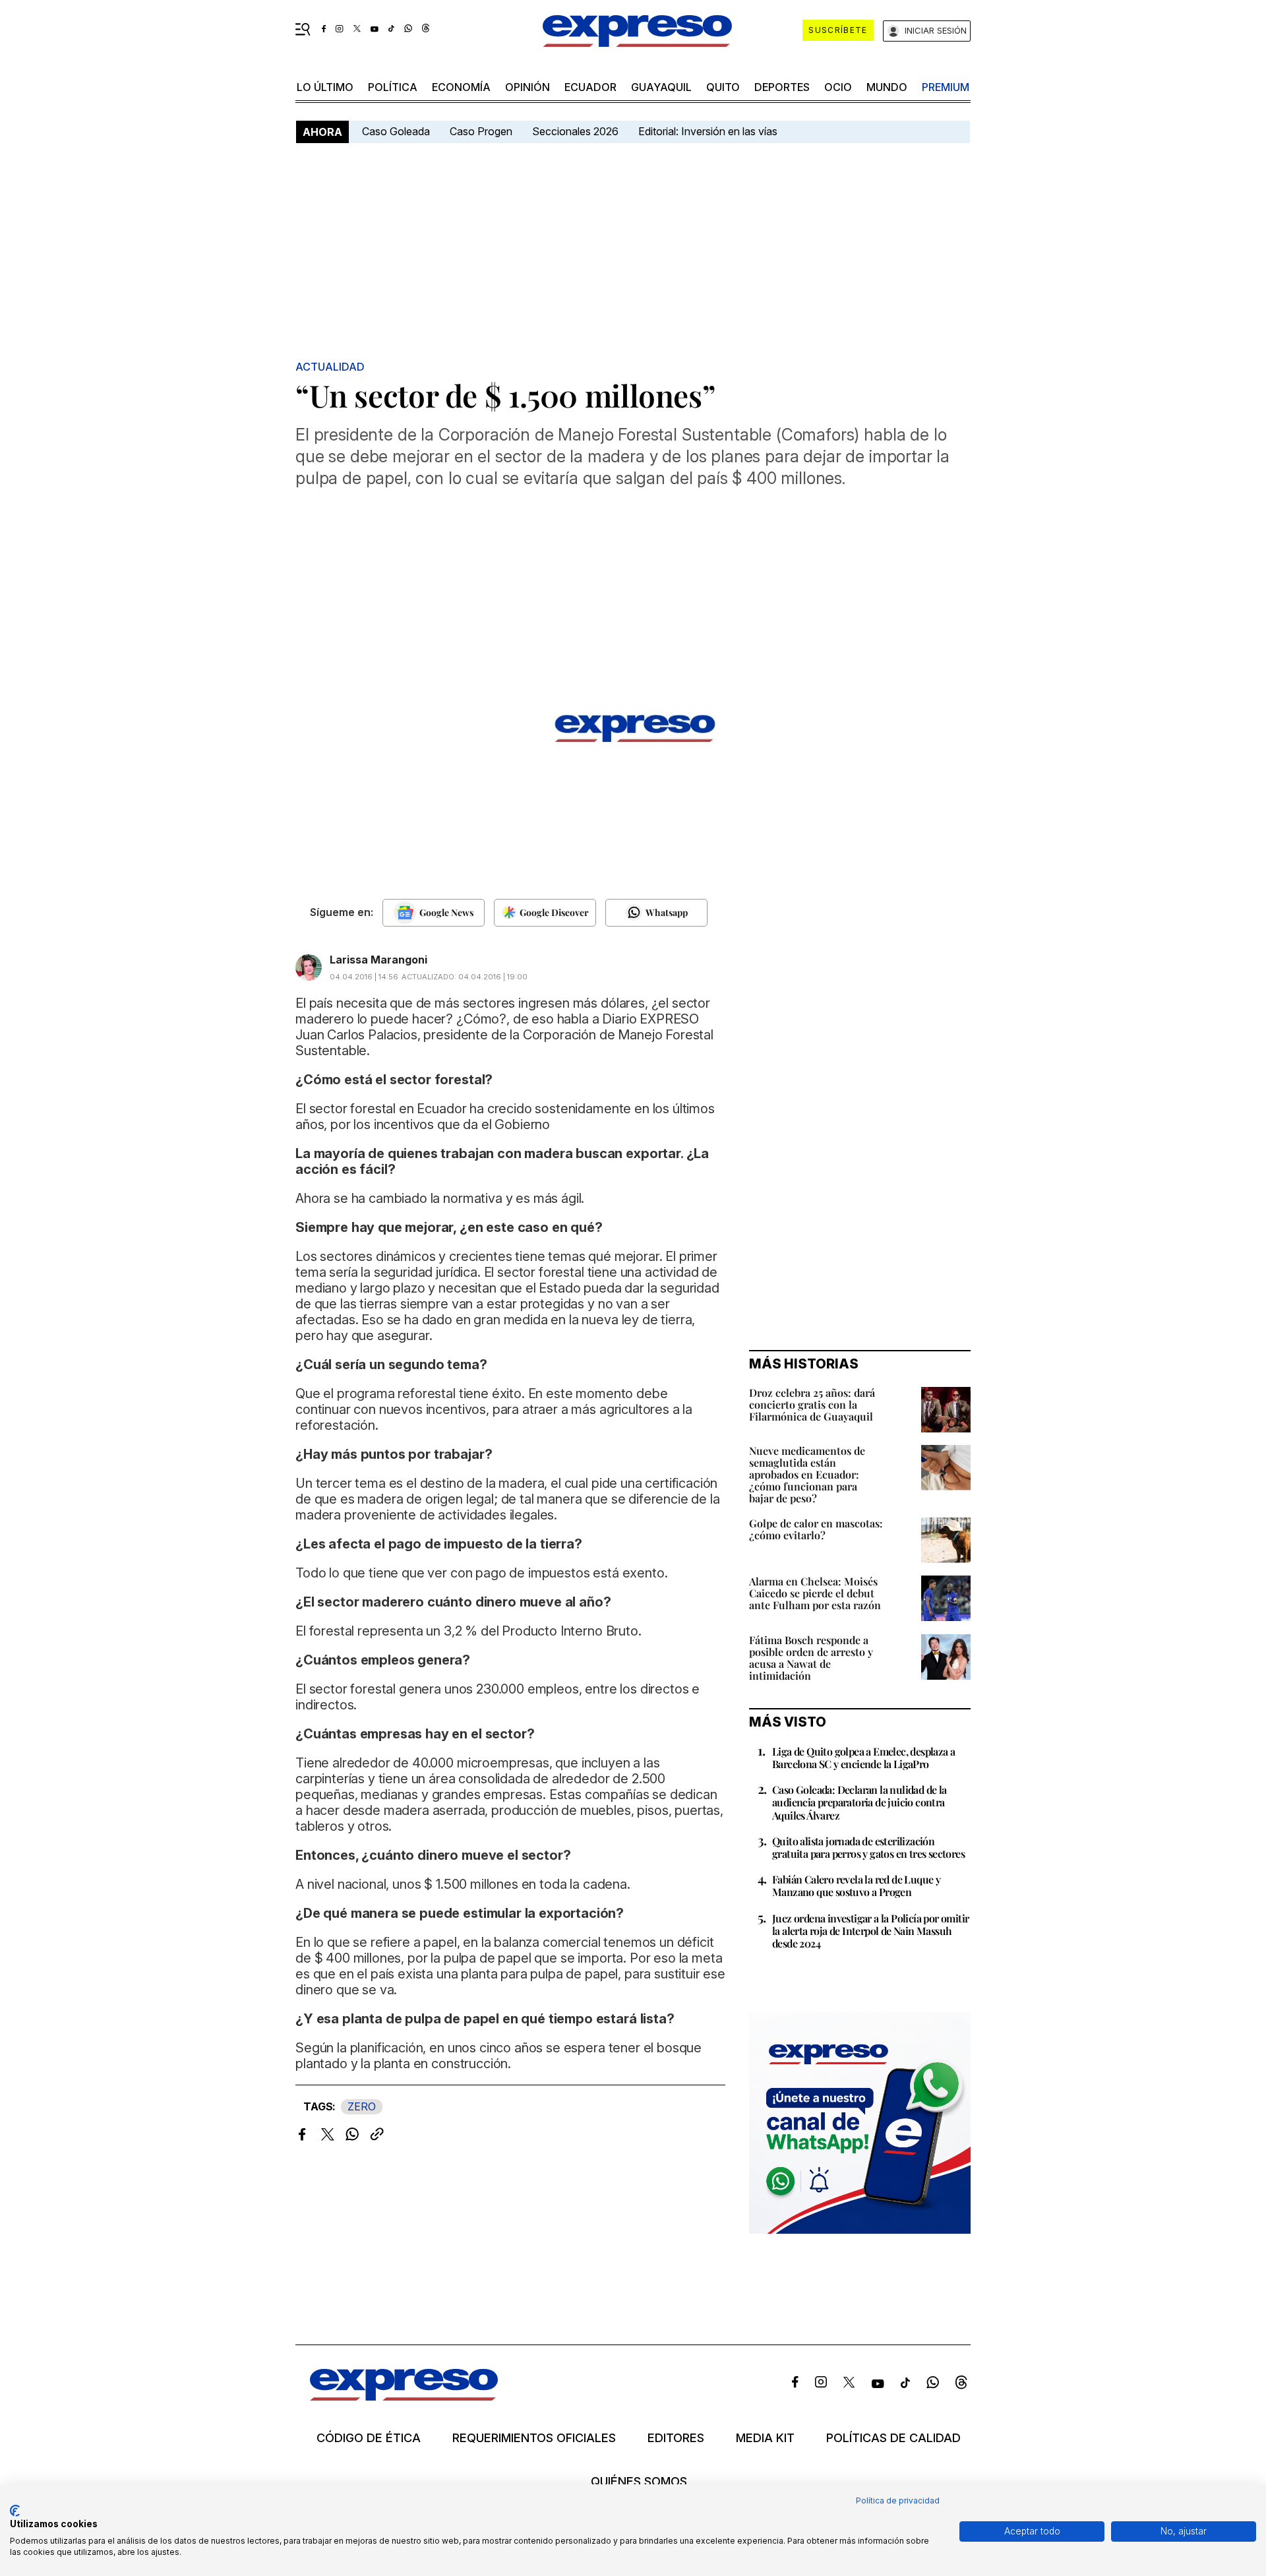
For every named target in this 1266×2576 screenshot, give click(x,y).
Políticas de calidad (893, 2438)
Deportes (782, 87)
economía (461, 87)
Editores (676, 2438)
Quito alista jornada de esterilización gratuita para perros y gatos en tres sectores (868, 1847)
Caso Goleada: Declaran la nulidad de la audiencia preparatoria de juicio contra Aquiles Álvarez (859, 1802)
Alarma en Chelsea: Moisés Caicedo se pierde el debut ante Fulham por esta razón (815, 1593)
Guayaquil (661, 87)
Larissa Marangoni (378, 960)
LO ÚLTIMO (325, 87)
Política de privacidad (898, 2500)
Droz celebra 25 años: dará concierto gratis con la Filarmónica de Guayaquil (812, 1404)
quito (723, 87)
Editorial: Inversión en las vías (708, 131)
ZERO (362, 2106)
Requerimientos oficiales (534, 2438)
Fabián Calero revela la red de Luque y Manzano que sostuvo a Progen (856, 1886)
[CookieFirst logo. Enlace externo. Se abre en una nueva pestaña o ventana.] (15, 2511)
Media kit (765, 2438)
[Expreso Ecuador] (404, 2396)
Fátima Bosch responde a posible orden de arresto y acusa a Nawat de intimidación (811, 1658)
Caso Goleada (396, 131)
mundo (887, 87)
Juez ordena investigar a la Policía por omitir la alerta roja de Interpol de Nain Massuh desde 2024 (870, 1931)
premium (946, 87)
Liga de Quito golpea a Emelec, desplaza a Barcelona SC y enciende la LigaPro (863, 1758)
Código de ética (369, 2438)
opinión (527, 87)
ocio (838, 87)
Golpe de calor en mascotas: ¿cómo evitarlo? (816, 1529)
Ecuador (590, 87)
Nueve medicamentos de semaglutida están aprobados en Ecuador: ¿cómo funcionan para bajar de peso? (807, 1474)
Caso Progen (481, 131)
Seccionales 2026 (575, 131)
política (393, 87)
